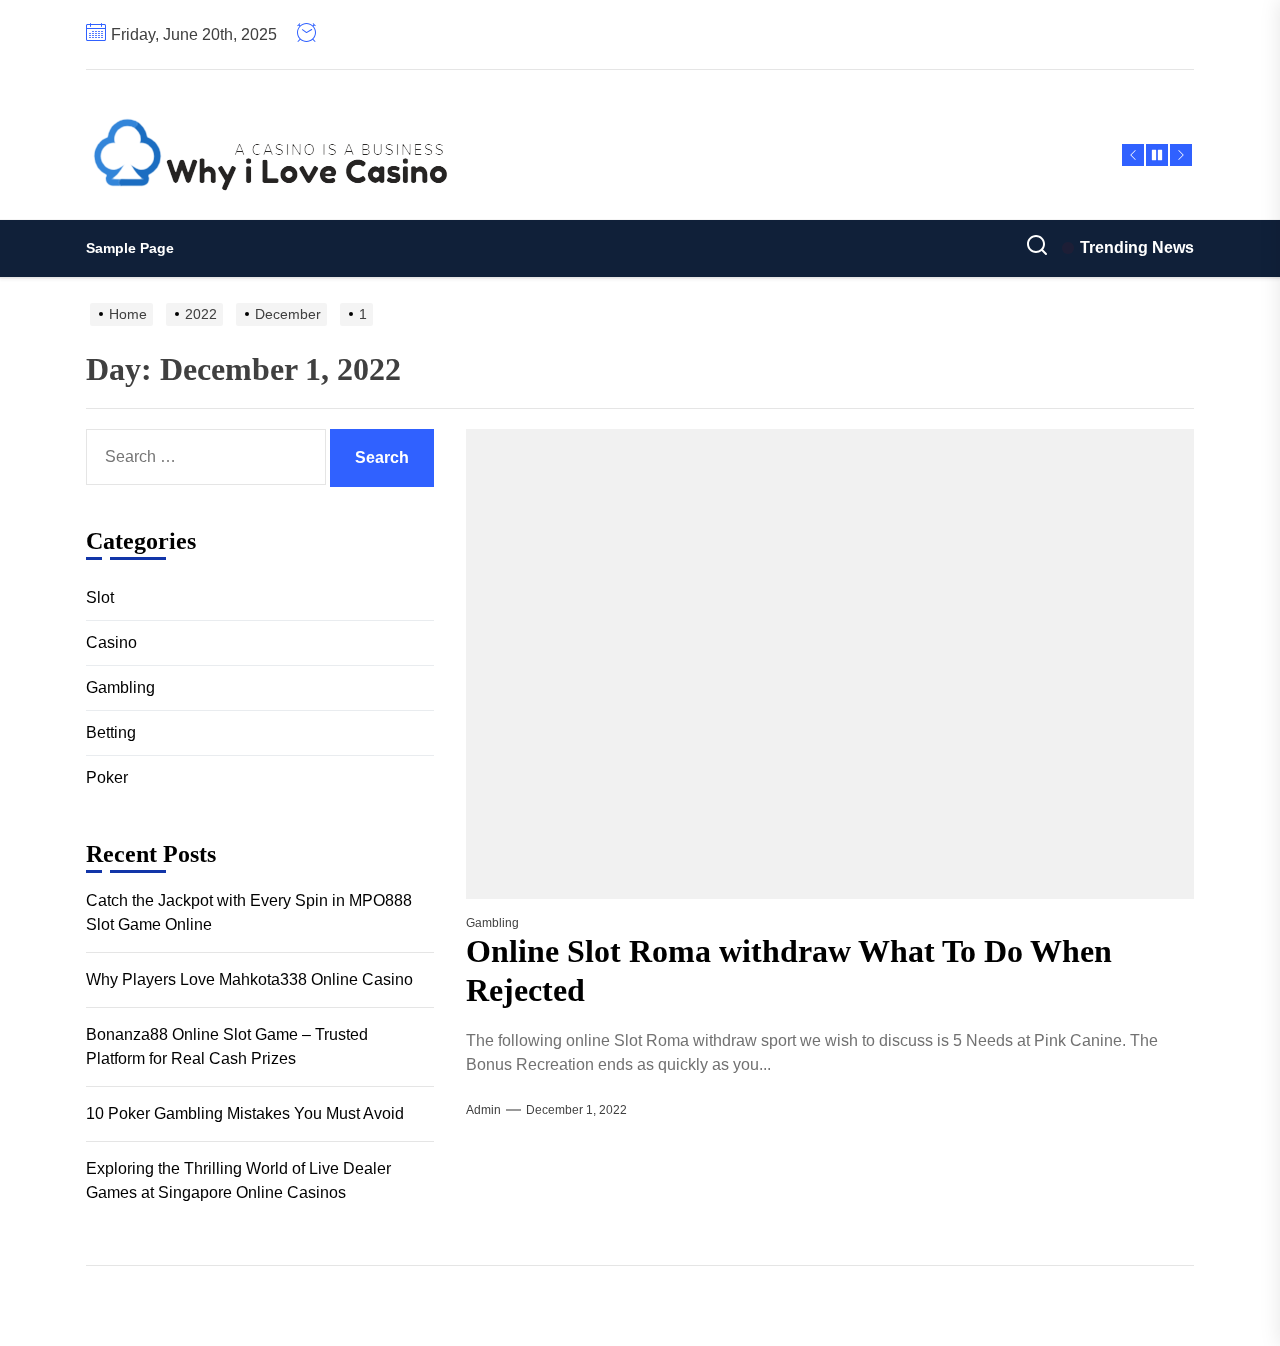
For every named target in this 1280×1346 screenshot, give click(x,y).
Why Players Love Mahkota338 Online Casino (249, 979)
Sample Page (130, 248)
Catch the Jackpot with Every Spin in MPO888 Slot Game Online (249, 912)
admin (483, 1110)
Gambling (492, 923)
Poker (107, 777)
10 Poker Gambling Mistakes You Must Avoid (245, 1113)
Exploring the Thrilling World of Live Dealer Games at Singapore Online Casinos (238, 1180)
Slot (100, 597)
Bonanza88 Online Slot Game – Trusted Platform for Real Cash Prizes (227, 1046)
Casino (111, 642)
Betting (111, 732)
